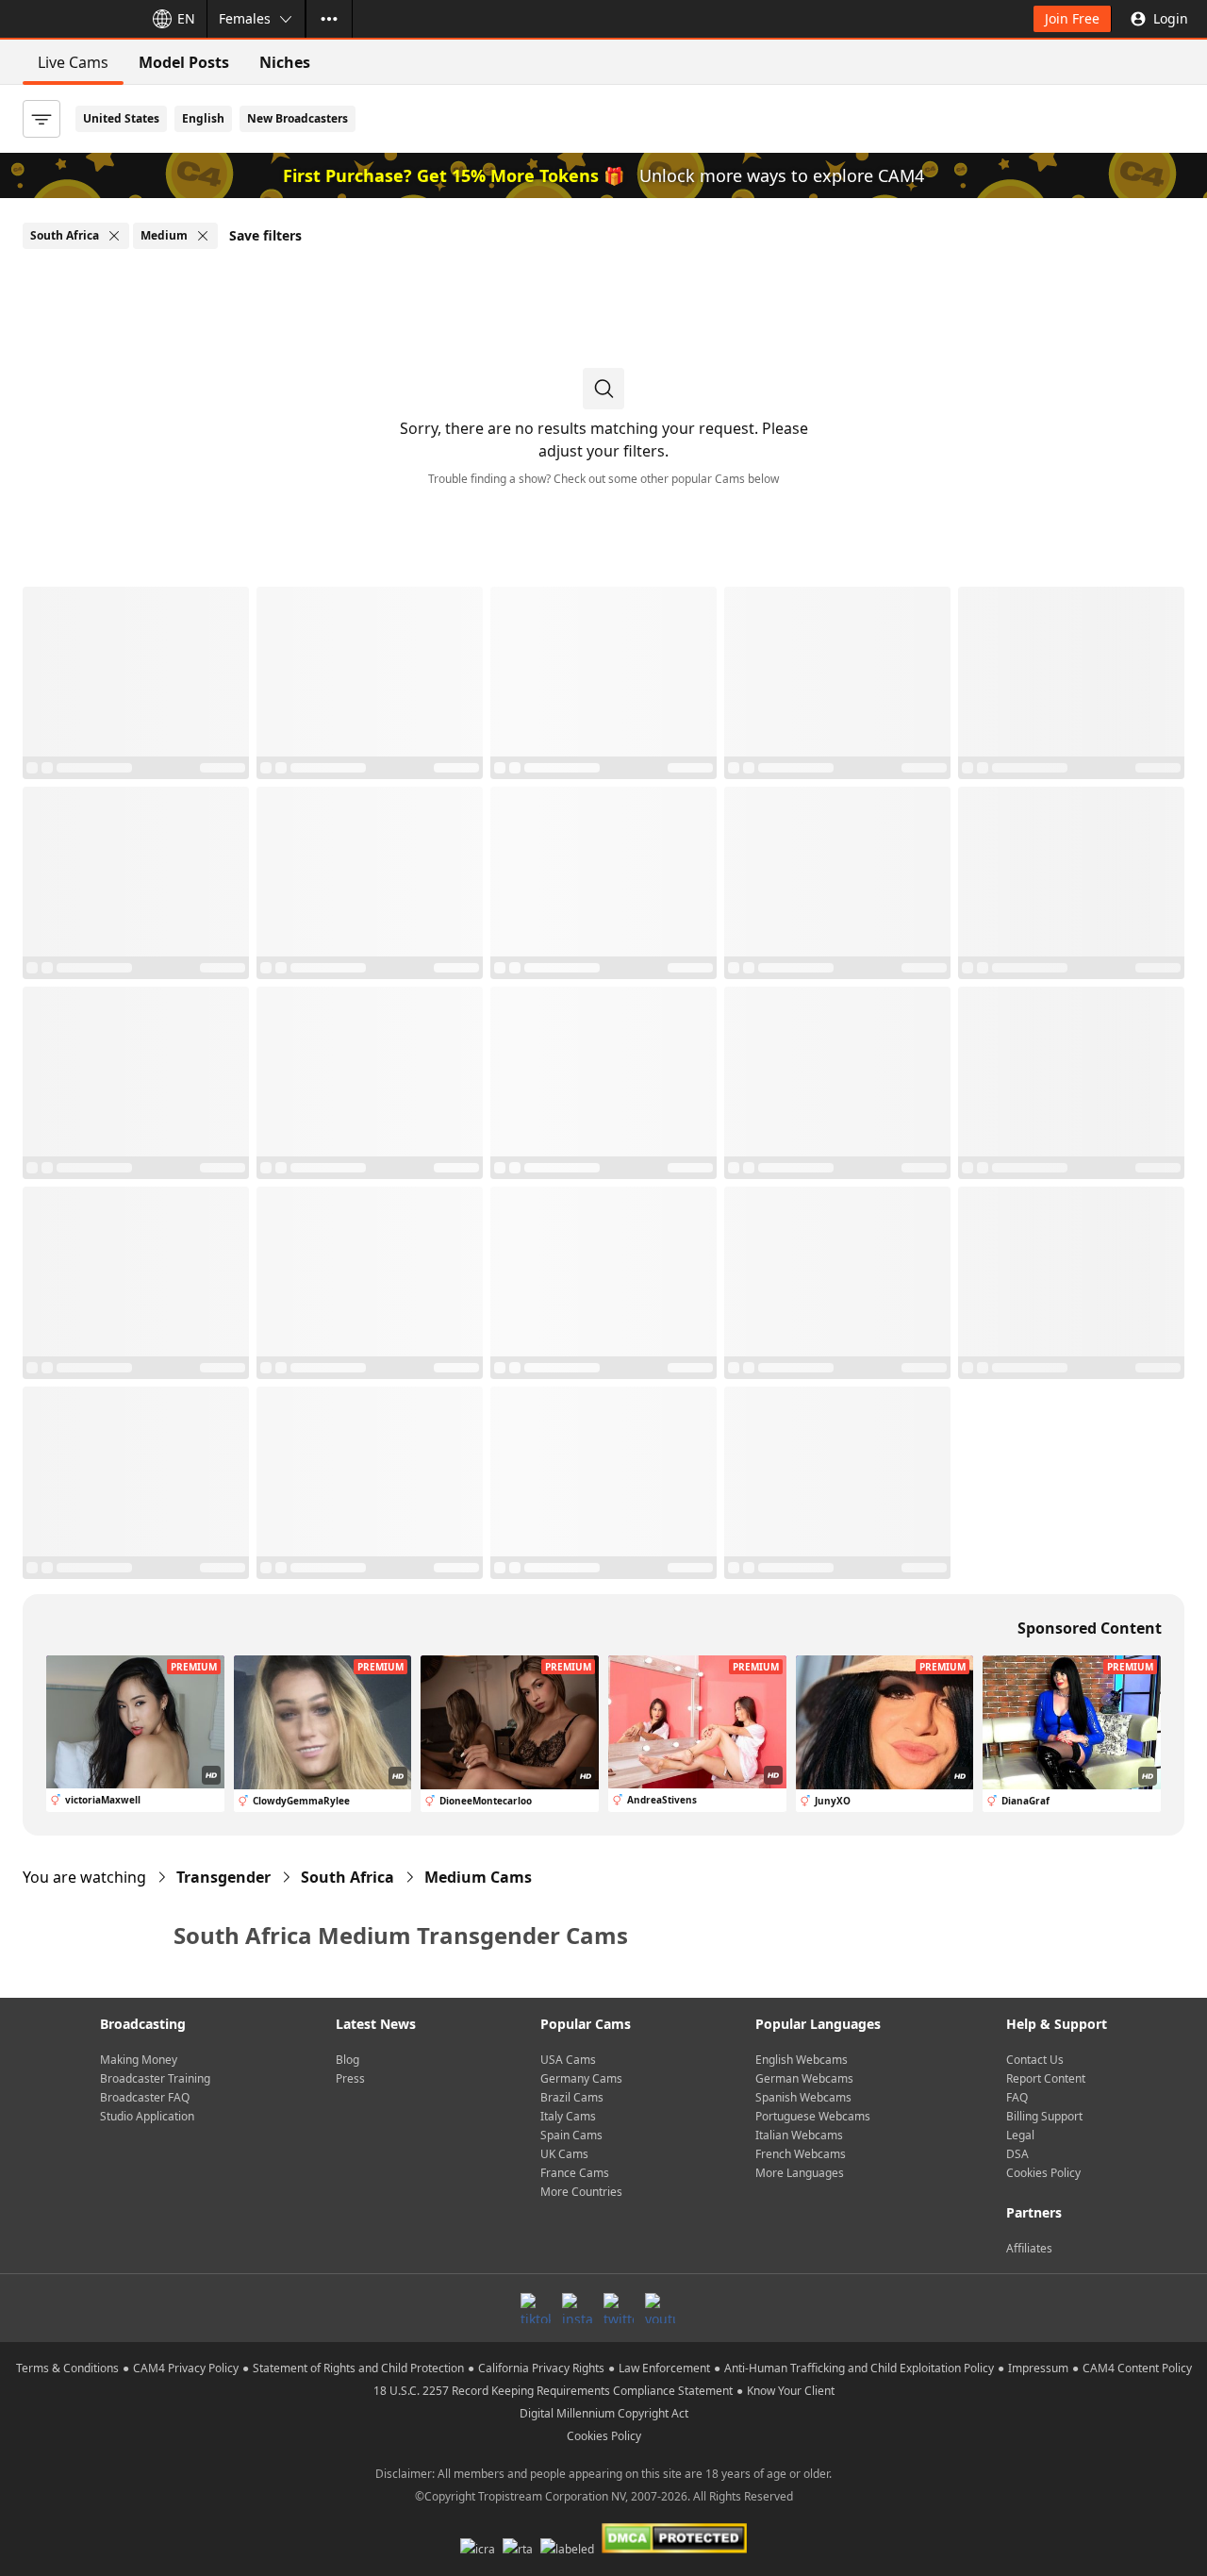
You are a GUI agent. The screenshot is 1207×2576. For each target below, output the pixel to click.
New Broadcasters (298, 118)
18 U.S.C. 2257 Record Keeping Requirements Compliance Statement (553, 2391)
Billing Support (1044, 2116)
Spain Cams (571, 2135)
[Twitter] (619, 2308)
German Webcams (804, 2078)
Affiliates (1029, 2248)
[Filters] (41, 119)
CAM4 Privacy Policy (186, 2368)
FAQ (1017, 2097)
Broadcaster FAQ (145, 2097)
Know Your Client (791, 2391)
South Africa (347, 1877)
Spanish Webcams (803, 2097)
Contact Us (1035, 2060)
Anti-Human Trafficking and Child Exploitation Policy (859, 2368)
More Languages (800, 2173)
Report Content (1046, 2078)
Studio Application (147, 2116)
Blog (347, 2060)
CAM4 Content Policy (1137, 2368)
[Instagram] (577, 2308)
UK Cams (564, 2154)
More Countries (581, 2192)
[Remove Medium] (203, 236)
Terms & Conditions (67, 2368)
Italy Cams (568, 2116)
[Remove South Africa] (114, 236)
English (203, 118)
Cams (478, 1877)
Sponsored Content (1090, 1628)
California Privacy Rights (541, 2368)
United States (121, 118)
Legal (1020, 2135)
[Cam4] (68, 19)
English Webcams (802, 2060)
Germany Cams (581, 2078)
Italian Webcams (799, 2135)
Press (350, 2078)
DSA (1017, 2154)
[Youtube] (660, 2308)
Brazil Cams (572, 2097)
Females (245, 18)
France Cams (575, 2173)
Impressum (1038, 2368)
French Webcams (801, 2154)
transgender (223, 1877)
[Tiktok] (536, 2308)
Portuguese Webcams (813, 2116)
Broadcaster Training (155, 2078)
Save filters (265, 235)
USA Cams (568, 2060)
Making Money (139, 2060)
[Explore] (329, 19)
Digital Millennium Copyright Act (604, 2413)
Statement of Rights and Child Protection (358, 2368)
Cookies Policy (1043, 2173)
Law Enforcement (664, 2368)
